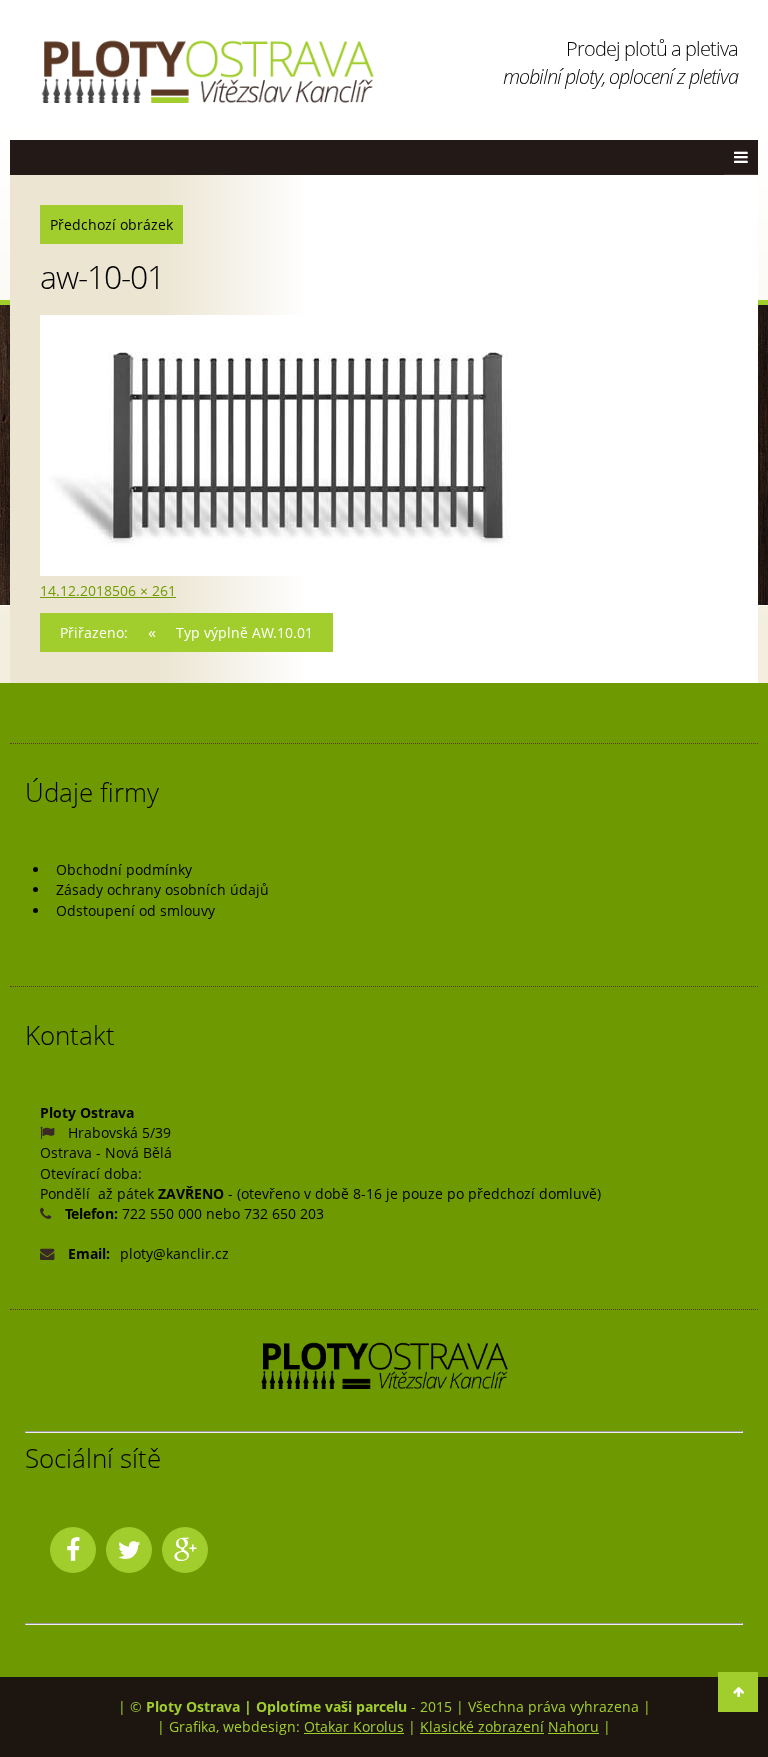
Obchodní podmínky (124, 869)
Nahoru (573, 1726)
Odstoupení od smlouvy (135, 910)
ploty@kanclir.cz (174, 1253)
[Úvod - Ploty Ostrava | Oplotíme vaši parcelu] (207, 72)
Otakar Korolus (354, 1726)
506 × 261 (144, 590)
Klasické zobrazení (482, 1726)
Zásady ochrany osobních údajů (162, 889)
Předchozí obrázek (111, 224)
